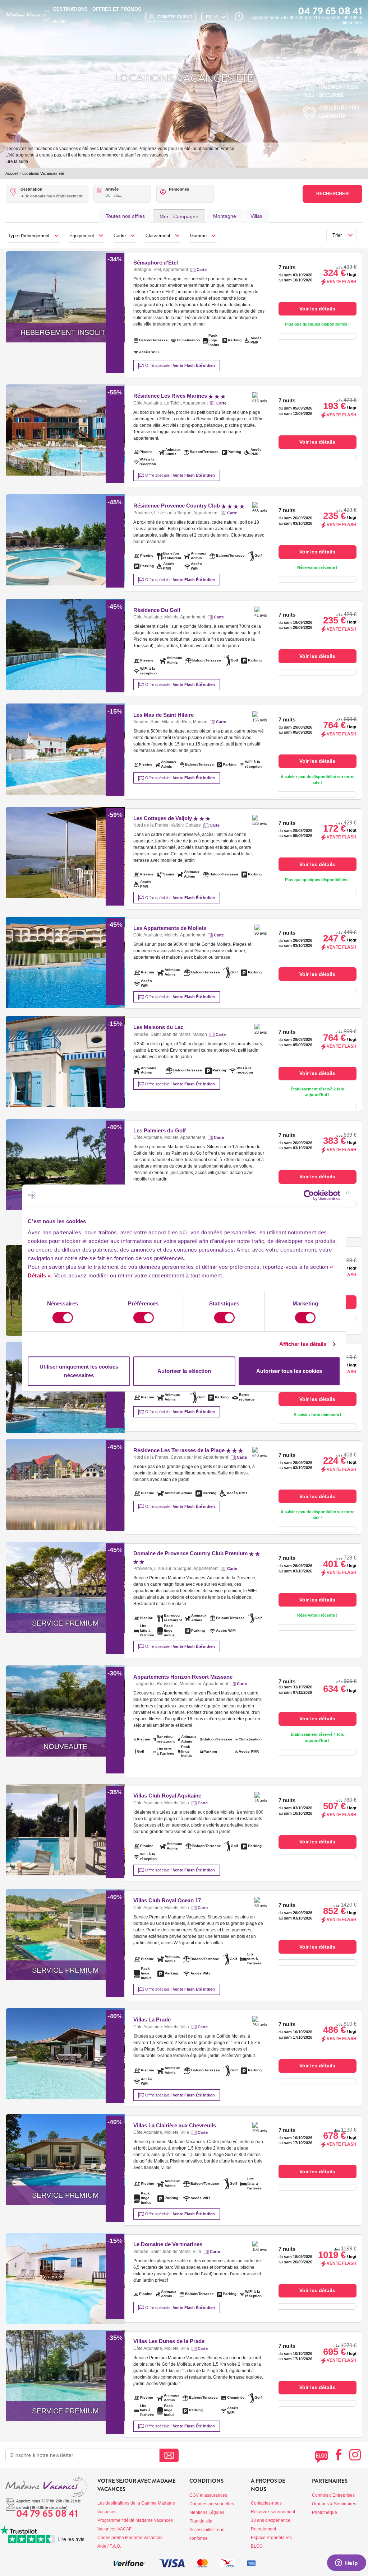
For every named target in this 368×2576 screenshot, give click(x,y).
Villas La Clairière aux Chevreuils (175, 2125)
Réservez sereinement (273, 2512)
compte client (174, 17)
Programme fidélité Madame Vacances (135, 2520)
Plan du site (201, 2521)
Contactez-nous (266, 2503)
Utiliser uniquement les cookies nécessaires (79, 1371)
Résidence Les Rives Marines (171, 396)
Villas (256, 216)
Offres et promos (117, 9)
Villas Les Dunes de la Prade (169, 2341)
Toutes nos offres (125, 216)
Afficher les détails (303, 1344)
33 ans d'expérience (271, 2520)
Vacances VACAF (114, 2529)
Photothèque (325, 2512)
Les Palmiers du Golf (160, 1130)
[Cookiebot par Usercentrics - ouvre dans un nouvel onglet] (309, 1195)
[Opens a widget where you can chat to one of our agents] (346, 2563)
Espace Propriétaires (271, 2538)
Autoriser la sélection (184, 1371)
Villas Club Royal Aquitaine (167, 1796)
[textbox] (54, 196)
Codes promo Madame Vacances (130, 2538)
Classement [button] (158, 236)
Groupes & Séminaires (334, 2504)
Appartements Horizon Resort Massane (183, 1677)
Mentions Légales (207, 2512)
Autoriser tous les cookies (289, 1371)
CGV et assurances (208, 2495)
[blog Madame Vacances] (321, 2457)
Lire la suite (17, 162)
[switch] (144, 1318)
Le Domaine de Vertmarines (168, 2244)
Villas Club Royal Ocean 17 (167, 1900)
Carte (202, 270)
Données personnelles (212, 2504)
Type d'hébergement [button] (29, 236)
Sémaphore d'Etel (156, 263)
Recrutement (263, 2529)
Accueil (12, 173)
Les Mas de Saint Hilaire (164, 715)
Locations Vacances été (43, 173)
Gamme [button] (198, 236)
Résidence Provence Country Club (177, 506)
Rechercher (332, 194)
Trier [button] (337, 235)
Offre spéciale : (180, 365)
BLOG (60, 22)
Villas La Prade (152, 2019)
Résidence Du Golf (157, 610)
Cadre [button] (120, 236)
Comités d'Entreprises (333, 2495)
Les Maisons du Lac (158, 1027)
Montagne (225, 216)
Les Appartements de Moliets (170, 928)
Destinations (70, 9)
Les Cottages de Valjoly (163, 818)
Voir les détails (317, 309)
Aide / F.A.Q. (109, 2546)
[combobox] (54, 200)
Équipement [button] (82, 236)
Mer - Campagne (179, 216)
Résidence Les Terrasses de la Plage (180, 1450)
